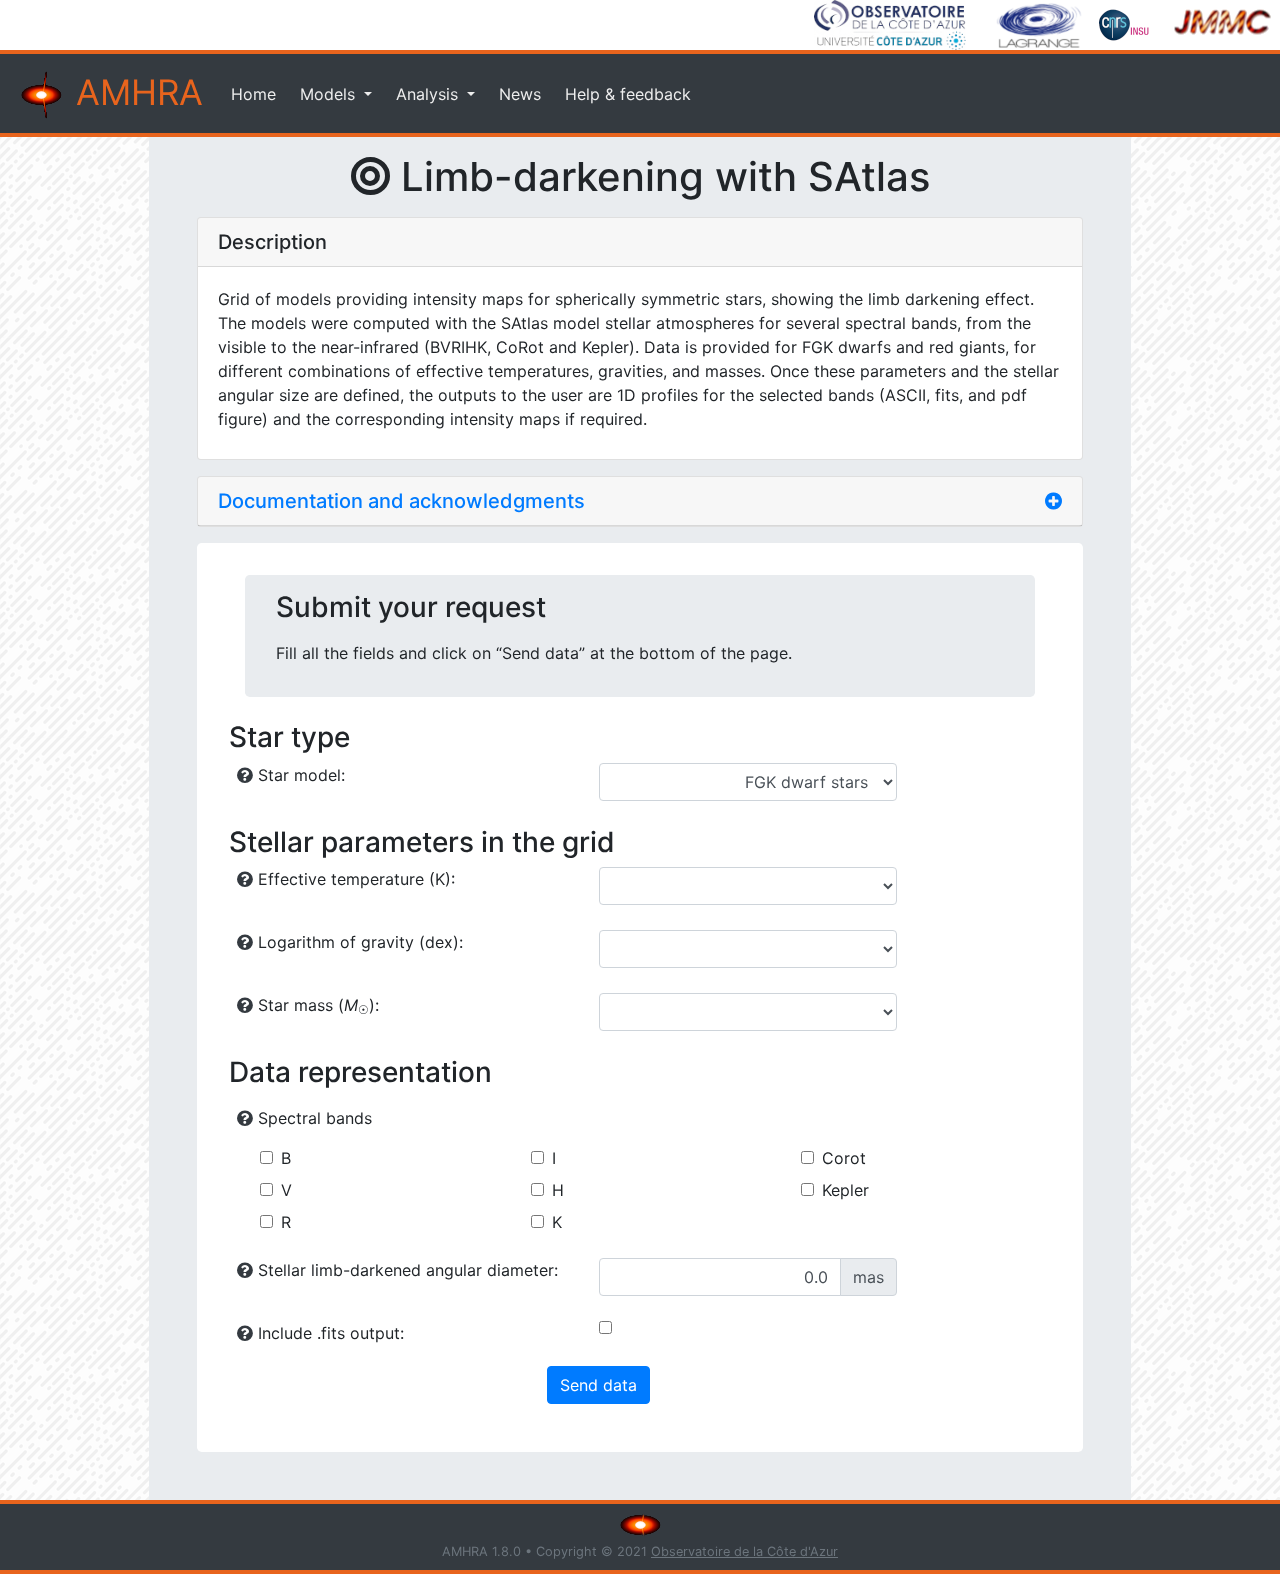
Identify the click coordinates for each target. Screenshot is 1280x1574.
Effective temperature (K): (354, 879)
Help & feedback (628, 94)
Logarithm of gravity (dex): (358, 942)
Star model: (299, 775)
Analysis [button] (429, 94)
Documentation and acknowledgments (401, 501)
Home (253, 94)
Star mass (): (316, 1006)
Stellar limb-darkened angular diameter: (405, 1270)
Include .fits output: (328, 1333)
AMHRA (134, 92)
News (520, 94)
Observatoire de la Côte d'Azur (744, 1551)
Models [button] (330, 94)
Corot (844, 1158)
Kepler (845, 1190)
